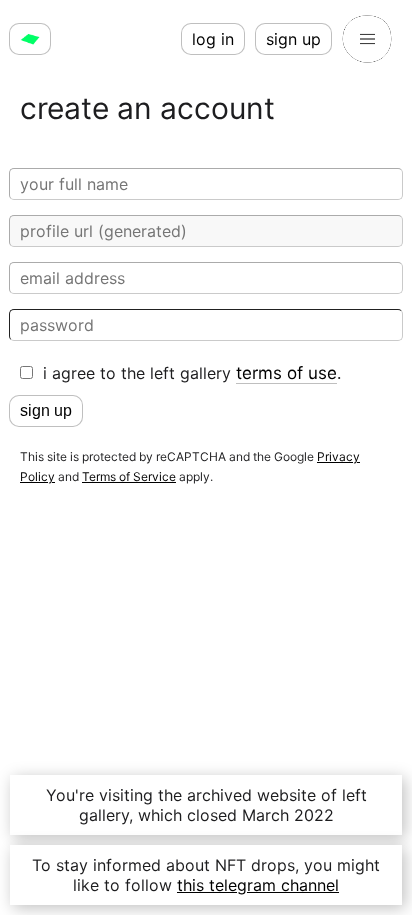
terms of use (286, 373)
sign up (293, 39)
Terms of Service (129, 476)
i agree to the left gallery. (192, 373)
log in (213, 39)
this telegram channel (258, 885)
